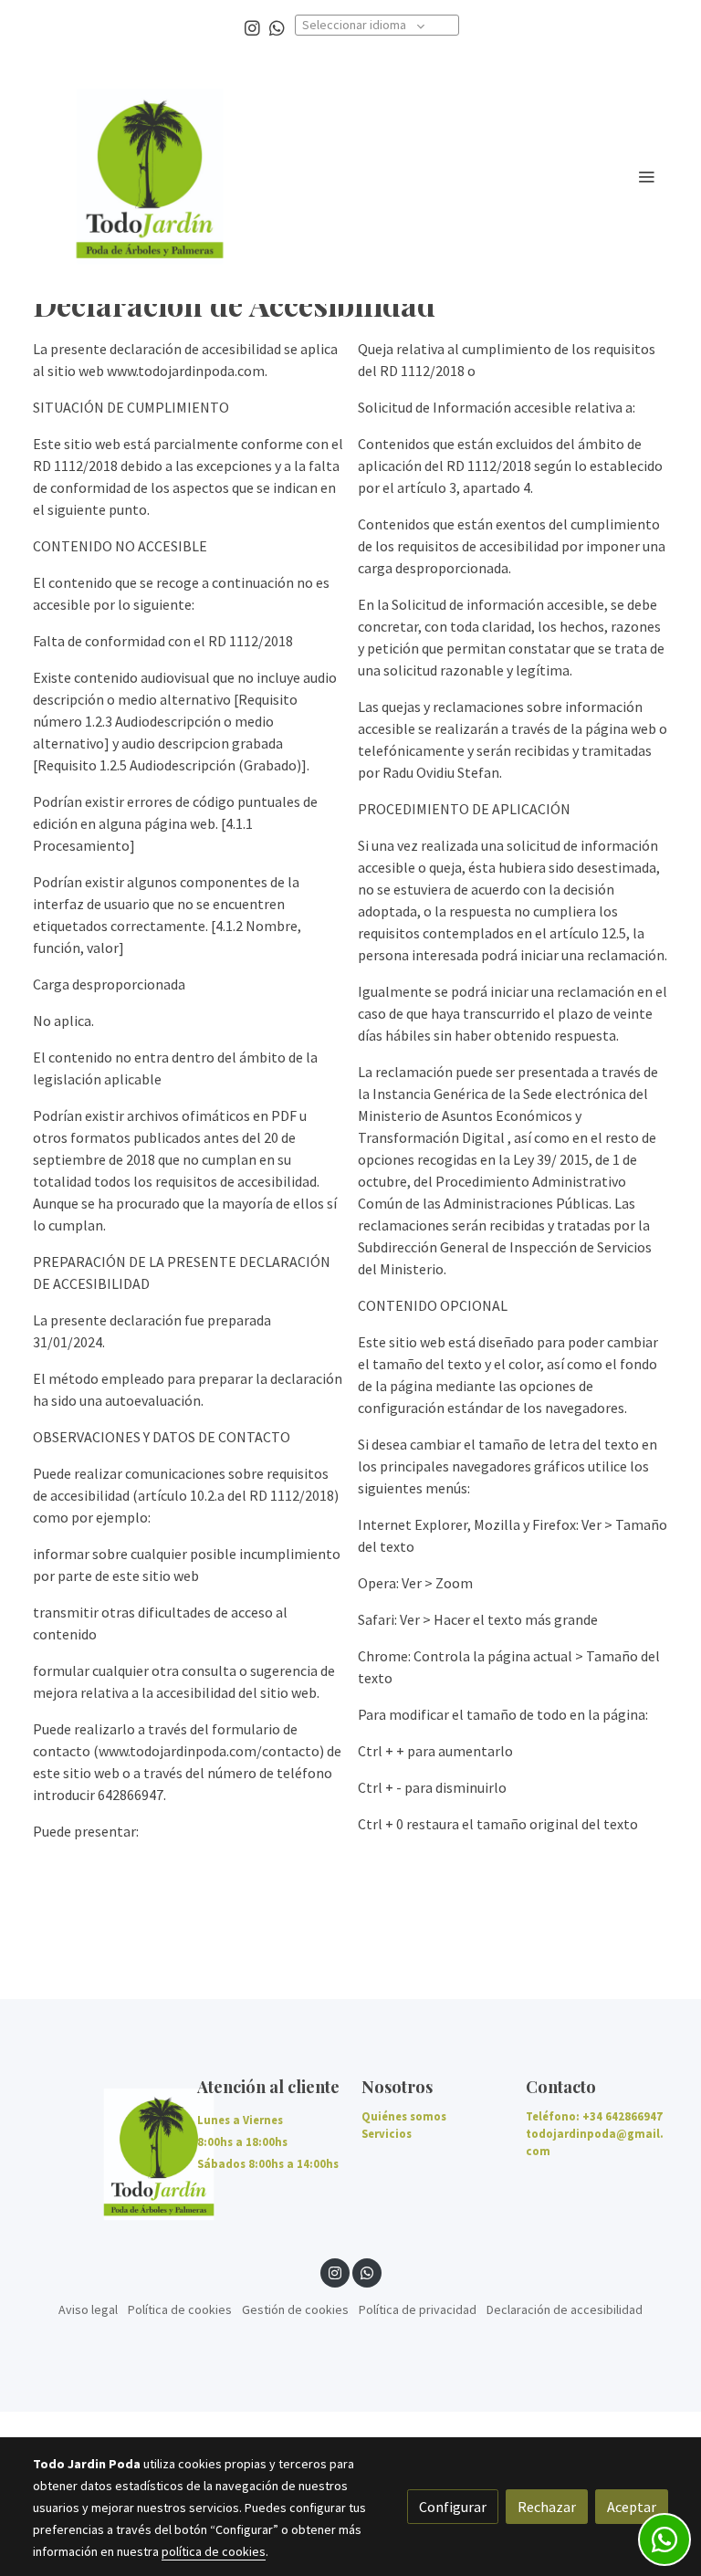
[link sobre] (104, 2154)
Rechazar (547, 2507)
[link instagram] (252, 27)
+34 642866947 (623, 2116)
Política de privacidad (418, 2309)
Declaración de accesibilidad (565, 2309)
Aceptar (632, 2507)
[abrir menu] (646, 176)
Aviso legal (88, 2309)
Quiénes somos (404, 2116)
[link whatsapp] (277, 27)
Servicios (387, 2133)
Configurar (453, 2507)
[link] (150, 176)
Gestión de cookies (295, 2309)
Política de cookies (180, 2309)
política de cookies (214, 2551)
